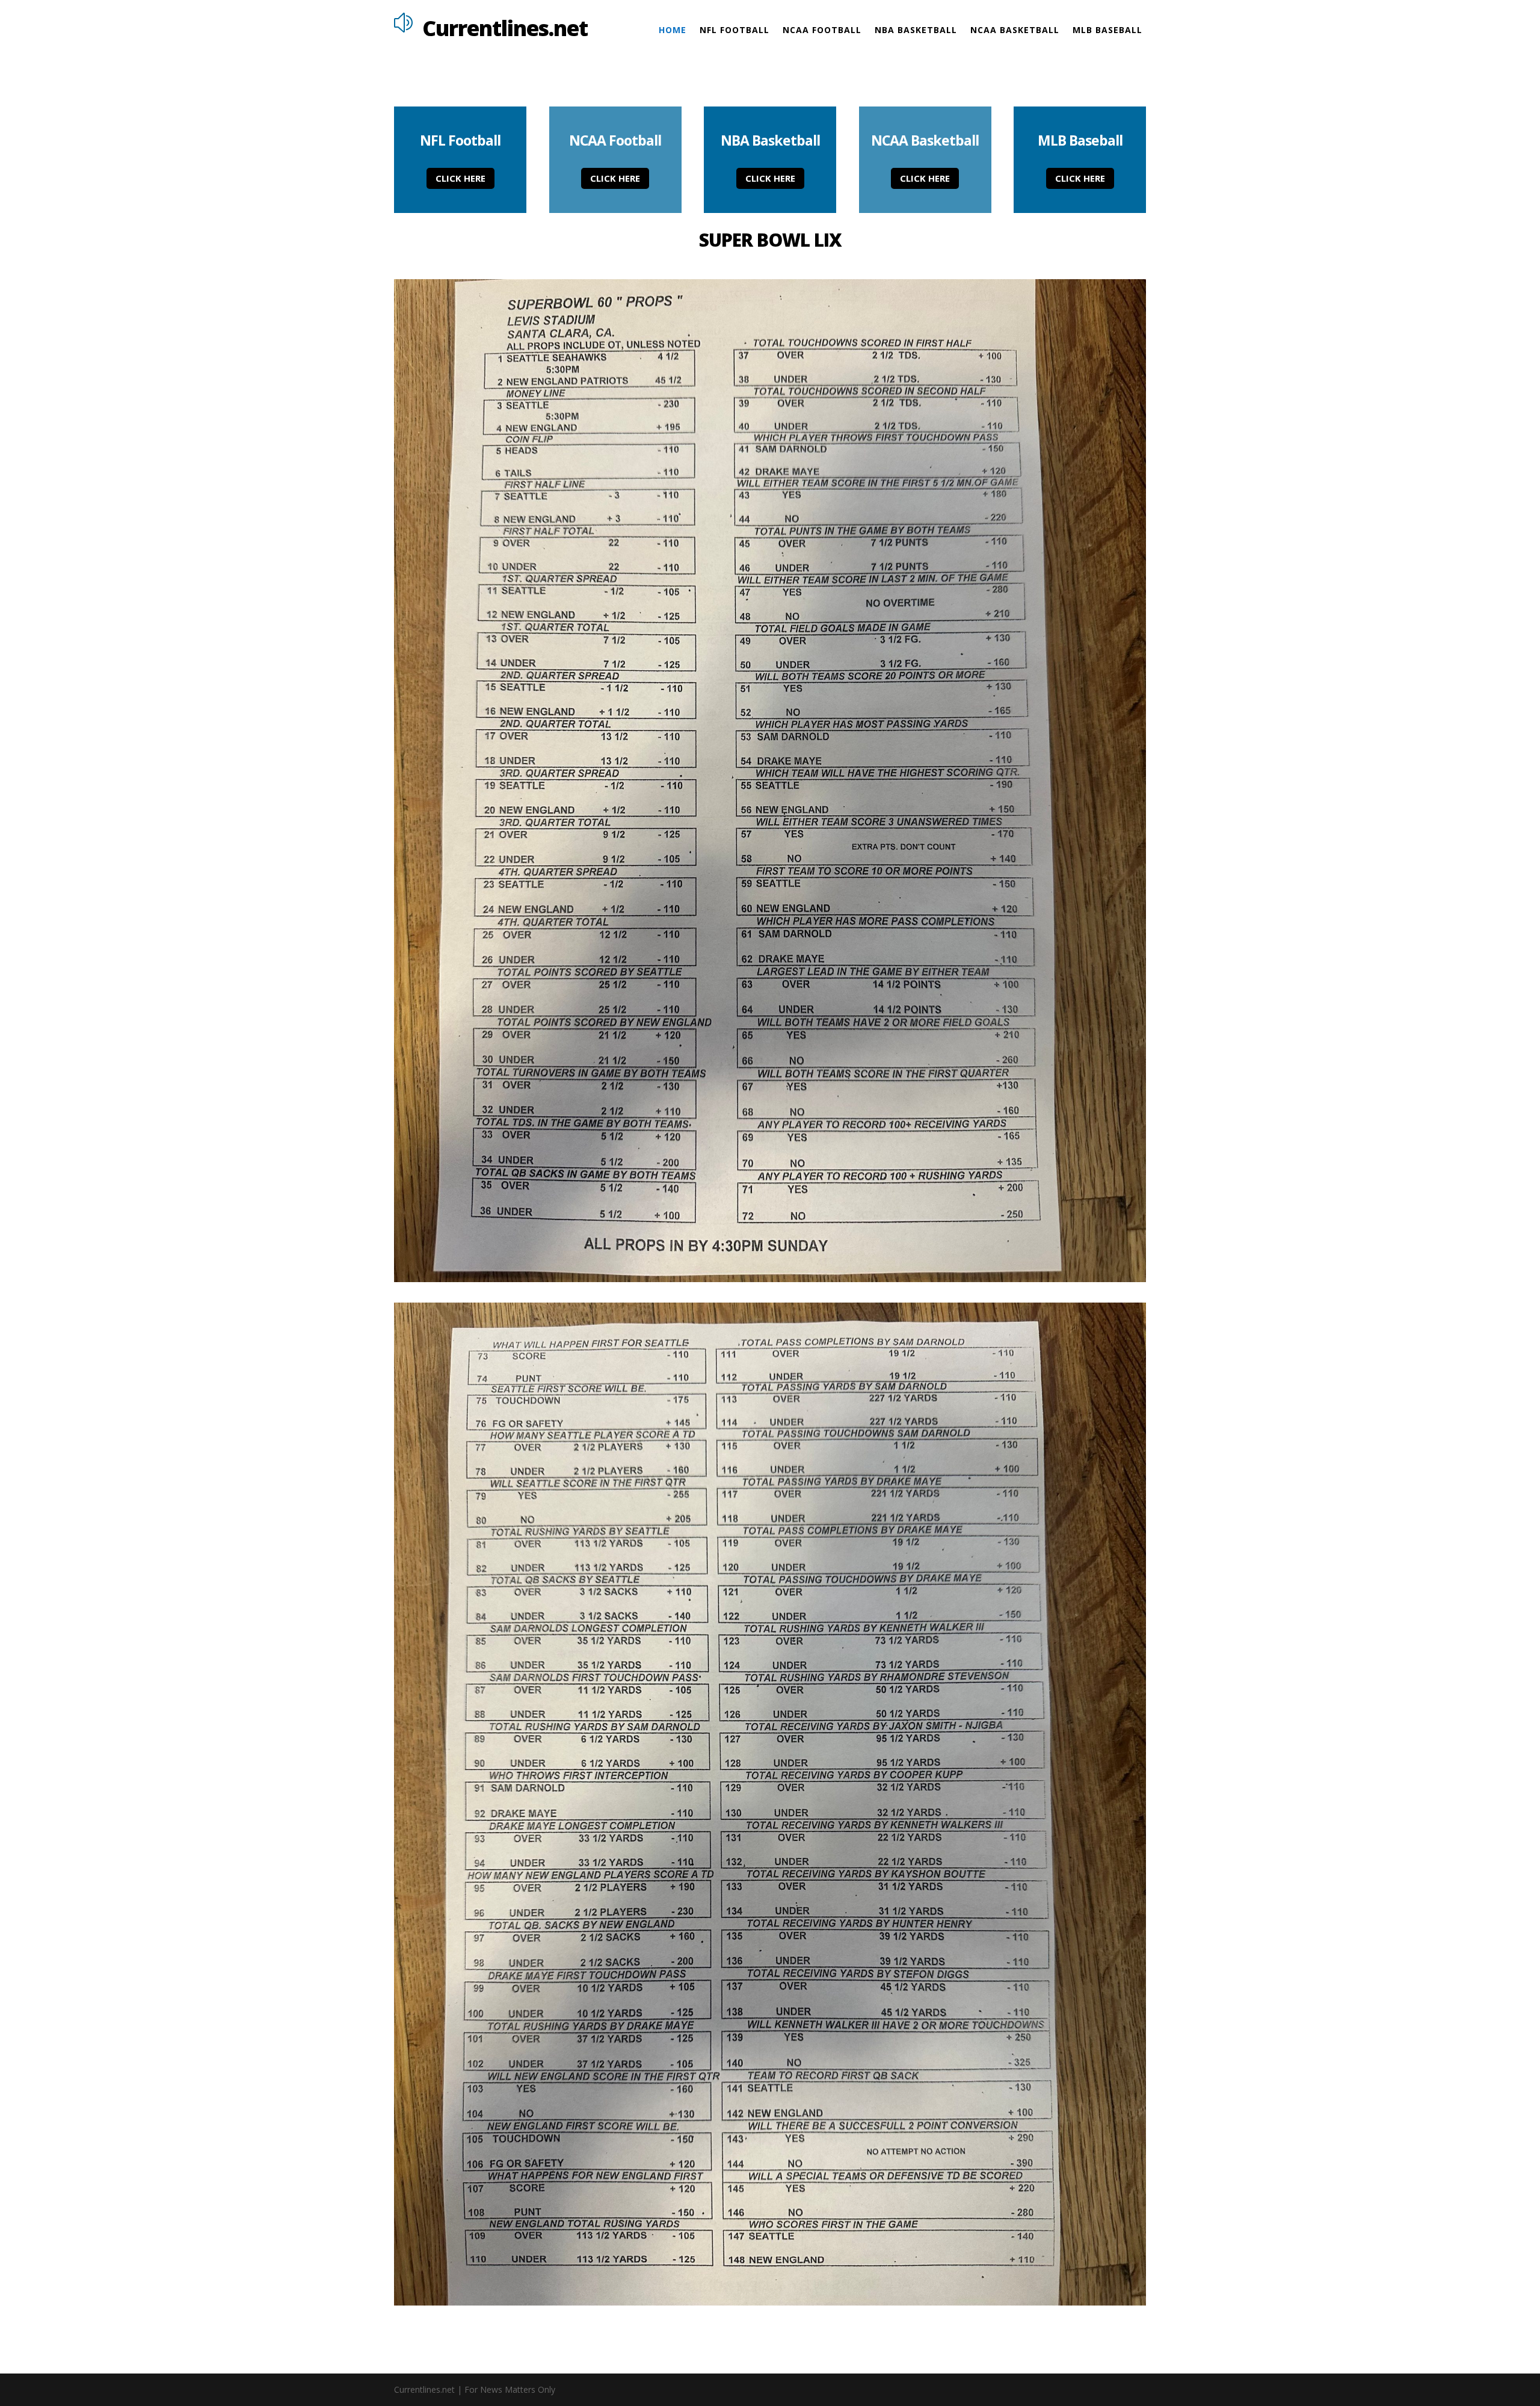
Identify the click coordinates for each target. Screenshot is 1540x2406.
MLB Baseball (1107, 31)
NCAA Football (822, 31)
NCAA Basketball (1015, 31)
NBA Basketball (916, 31)
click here (460, 178)
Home (673, 31)
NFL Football (735, 31)
